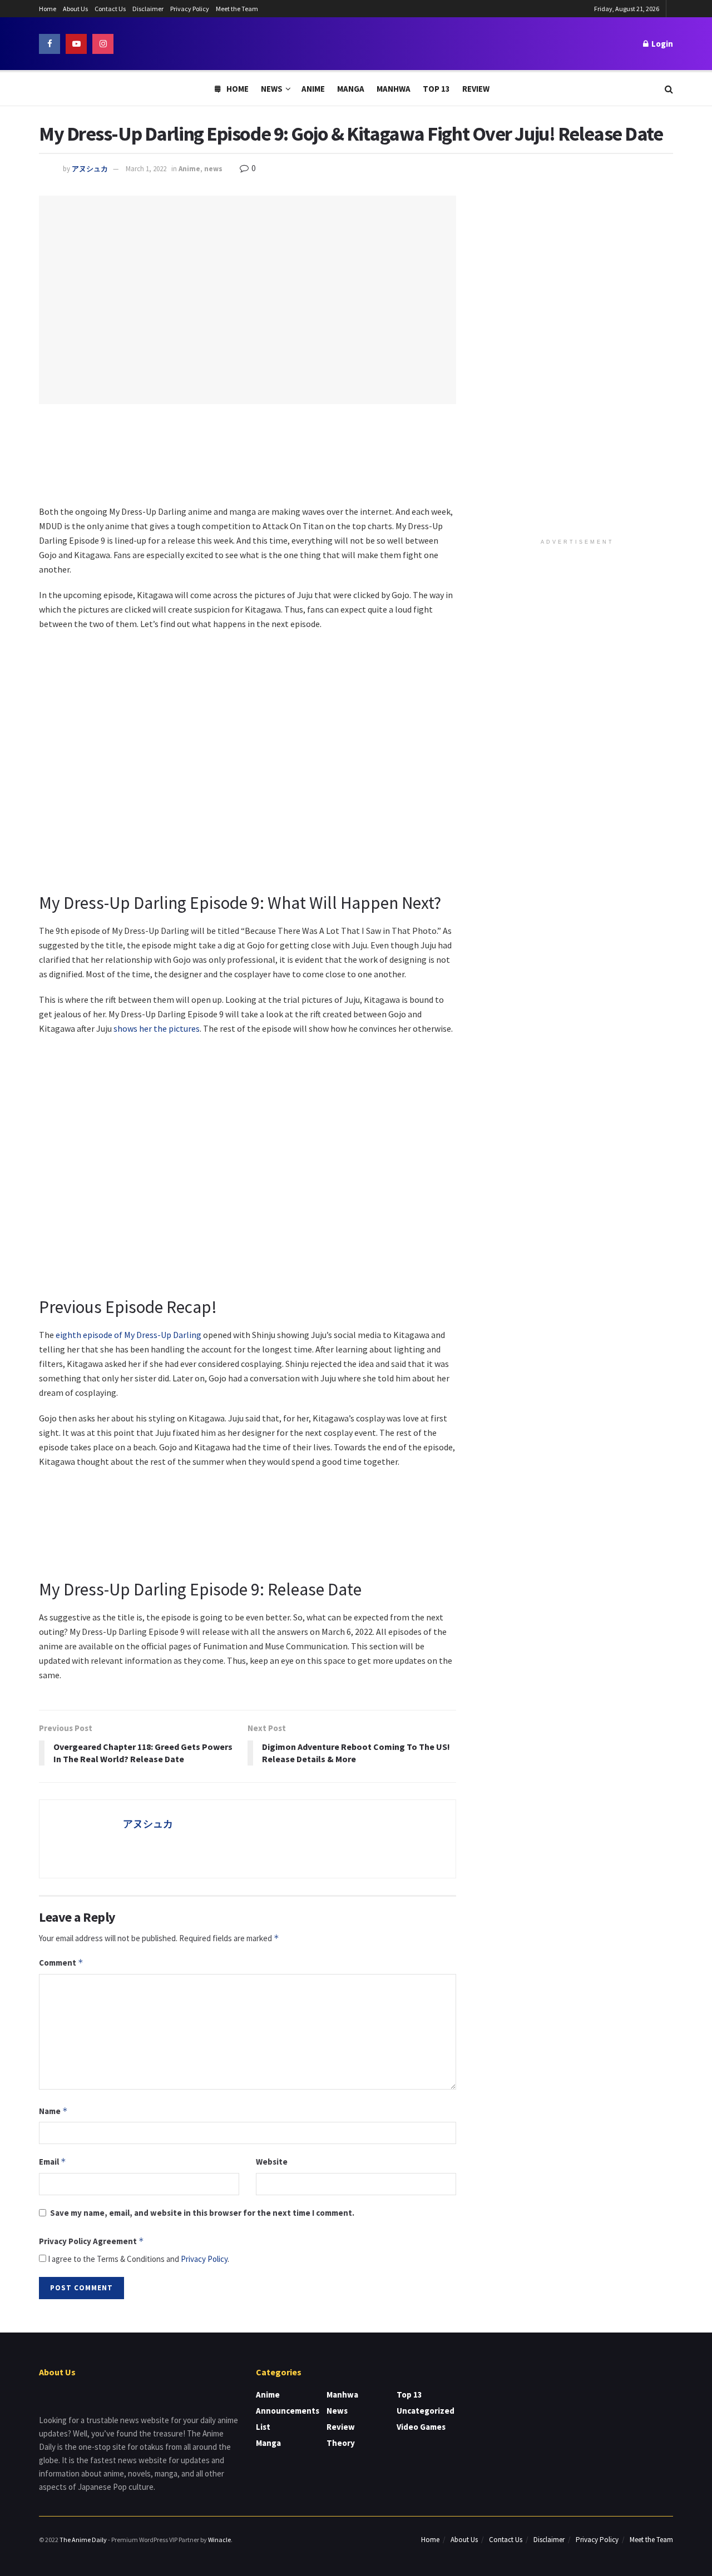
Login (661, 44)
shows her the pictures (157, 1028)
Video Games (421, 2427)
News (272, 89)
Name (53, 2111)
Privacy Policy (190, 9)
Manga (351, 89)
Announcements (288, 2411)
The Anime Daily (83, 2540)
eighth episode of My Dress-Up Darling (128, 1335)
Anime (313, 89)
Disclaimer (148, 9)
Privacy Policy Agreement (92, 2241)
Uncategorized (426, 2411)
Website (272, 2162)
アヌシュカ (90, 169)
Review (476, 89)
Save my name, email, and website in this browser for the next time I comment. (202, 2213)
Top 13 (436, 89)
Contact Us (110, 9)
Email (53, 2162)
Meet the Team (237, 9)
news (213, 169)
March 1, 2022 (146, 169)
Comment (61, 1963)
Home (48, 9)
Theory (341, 2443)
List (263, 2427)
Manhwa (394, 89)
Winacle (219, 2540)
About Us (75, 9)
